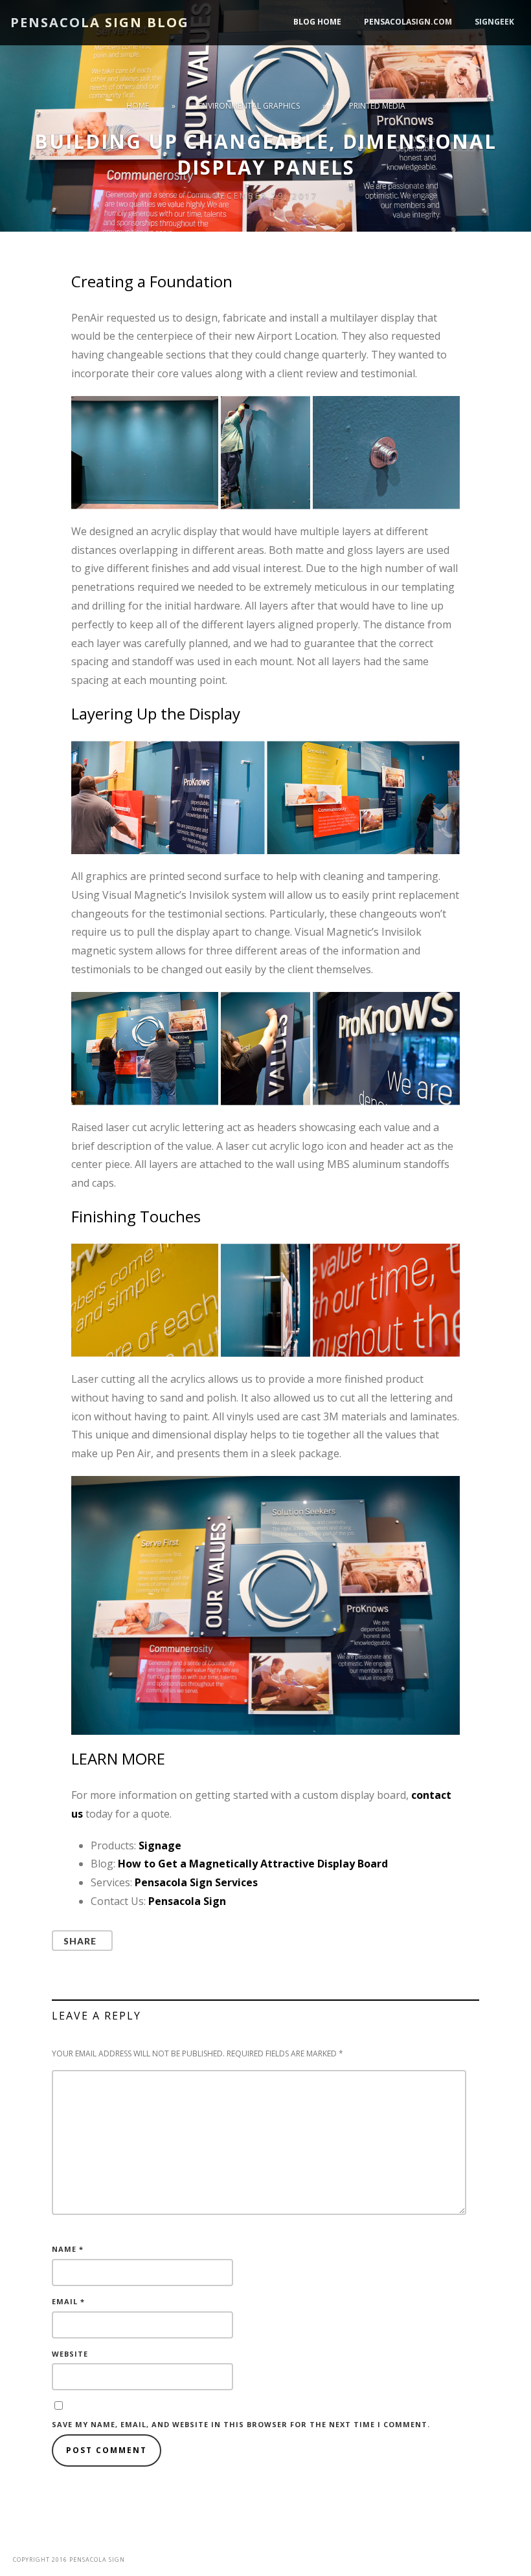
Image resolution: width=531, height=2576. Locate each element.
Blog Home (317, 22)
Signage (160, 1845)
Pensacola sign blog (100, 22)
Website (70, 2354)
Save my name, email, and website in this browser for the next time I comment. (241, 2424)
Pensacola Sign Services (196, 1882)
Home (138, 106)
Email (68, 2301)
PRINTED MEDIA (377, 106)
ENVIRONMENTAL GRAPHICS (249, 106)
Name (68, 2249)
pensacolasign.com (408, 22)
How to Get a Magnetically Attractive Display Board (253, 1864)
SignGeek (494, 22)
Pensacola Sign (187, 1901)
